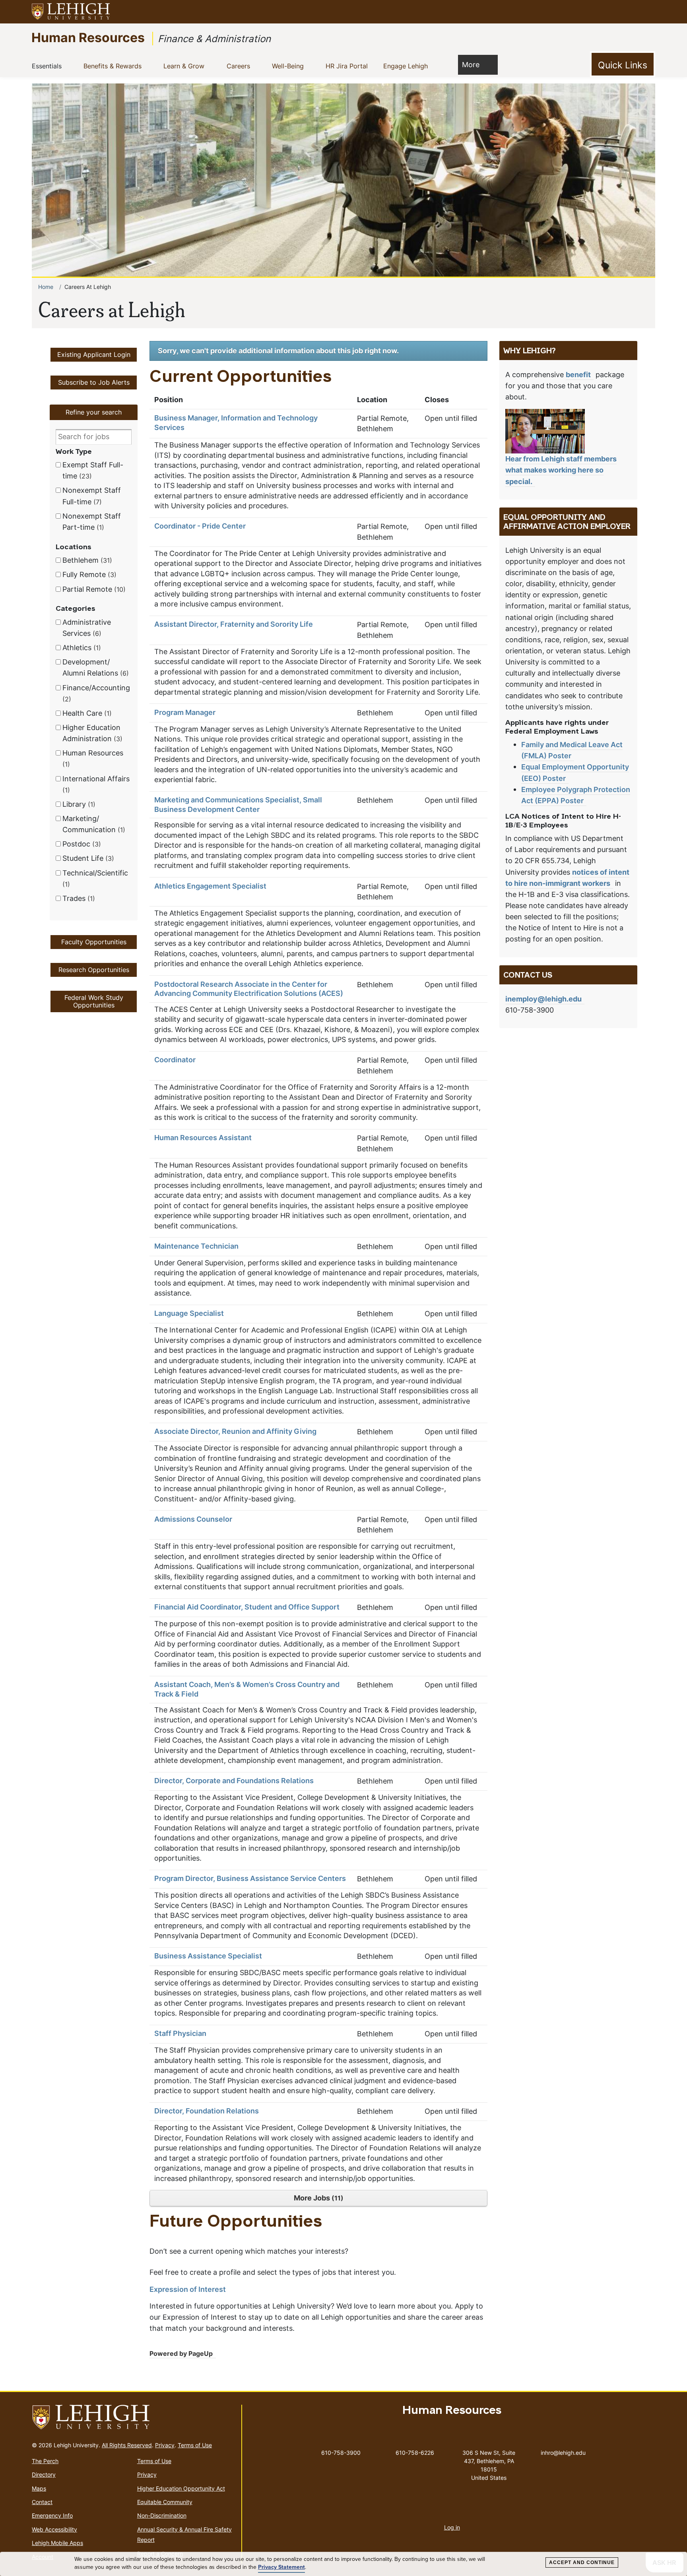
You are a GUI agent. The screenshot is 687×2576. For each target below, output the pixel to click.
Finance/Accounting (96, 693)
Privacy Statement (281, 2567)
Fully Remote (88, 574)
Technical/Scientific (95, 878)
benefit (578, 375)
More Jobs (317, 2198)
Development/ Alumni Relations (94, 667)
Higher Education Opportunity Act (181, 2488)
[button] (654, 12)
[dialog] (343, 2564)
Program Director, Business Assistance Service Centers (250, 1879)
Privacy (165, 2445)
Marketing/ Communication (93, 824)
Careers (241, 66)
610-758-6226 (415, 2453)
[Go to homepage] (133, 2417)
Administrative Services (87, 628)
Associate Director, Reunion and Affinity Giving (235, 1431)
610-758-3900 (341, 2453)
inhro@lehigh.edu (563, 2451)
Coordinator (175, 1060)
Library (78, 804)
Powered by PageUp (181, 2353)
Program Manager (185, 713)
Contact (42, 2502)
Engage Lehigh (409, 66)
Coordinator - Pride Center (200, 526)
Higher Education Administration (91, 733)
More (471, 64)
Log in (452, 2527)
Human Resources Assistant (203, 1138)
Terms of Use (195, 2445)
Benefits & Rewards (115, 66)
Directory (44, 2474)
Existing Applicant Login (94, 354)
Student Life (87, 858)
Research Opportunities (94, 970)
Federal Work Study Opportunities (94, 1001)
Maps (39, 2488)
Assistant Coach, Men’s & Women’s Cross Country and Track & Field (247, 1689)
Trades (78, 898)
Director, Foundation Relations (207, 2111)
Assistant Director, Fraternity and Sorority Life (234, 624)
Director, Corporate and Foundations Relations (234, 1781)
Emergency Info (52, 2515)
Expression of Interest (188, 2289)
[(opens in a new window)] (71, 12)
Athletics (81, 648)
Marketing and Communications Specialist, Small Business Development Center (238, 805)
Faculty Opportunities (94, 942)
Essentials (50, 66)
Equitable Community (165, 2502)
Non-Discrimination (162, 2515)
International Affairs (96, 784)
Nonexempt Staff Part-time (92, 522)
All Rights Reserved (127, 2445)
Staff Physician (180, 2034)
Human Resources (88, 37)
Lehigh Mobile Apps (57, 2543)
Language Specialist (189, 1313)
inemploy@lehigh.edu (543, 999)
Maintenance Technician (196, 1246)
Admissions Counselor (193, 1519)
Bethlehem (86, 560)
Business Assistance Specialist (208, 1956)
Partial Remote (93, 589)
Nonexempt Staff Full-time (92, 496)
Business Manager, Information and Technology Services (236, 423)
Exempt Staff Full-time (93, 470)
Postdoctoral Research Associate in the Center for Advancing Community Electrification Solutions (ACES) (249, 989)
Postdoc (81, 844)
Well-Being (291, 66)
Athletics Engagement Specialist (210, 886)
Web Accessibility (54, 2529)
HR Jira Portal (350, 66)
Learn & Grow (187, 66)
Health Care (86, 713)
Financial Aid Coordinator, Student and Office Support (247, 1607)
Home (46, 287)
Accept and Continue (582, 2562)
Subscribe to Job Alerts (94, 382)
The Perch (45, 2461)
